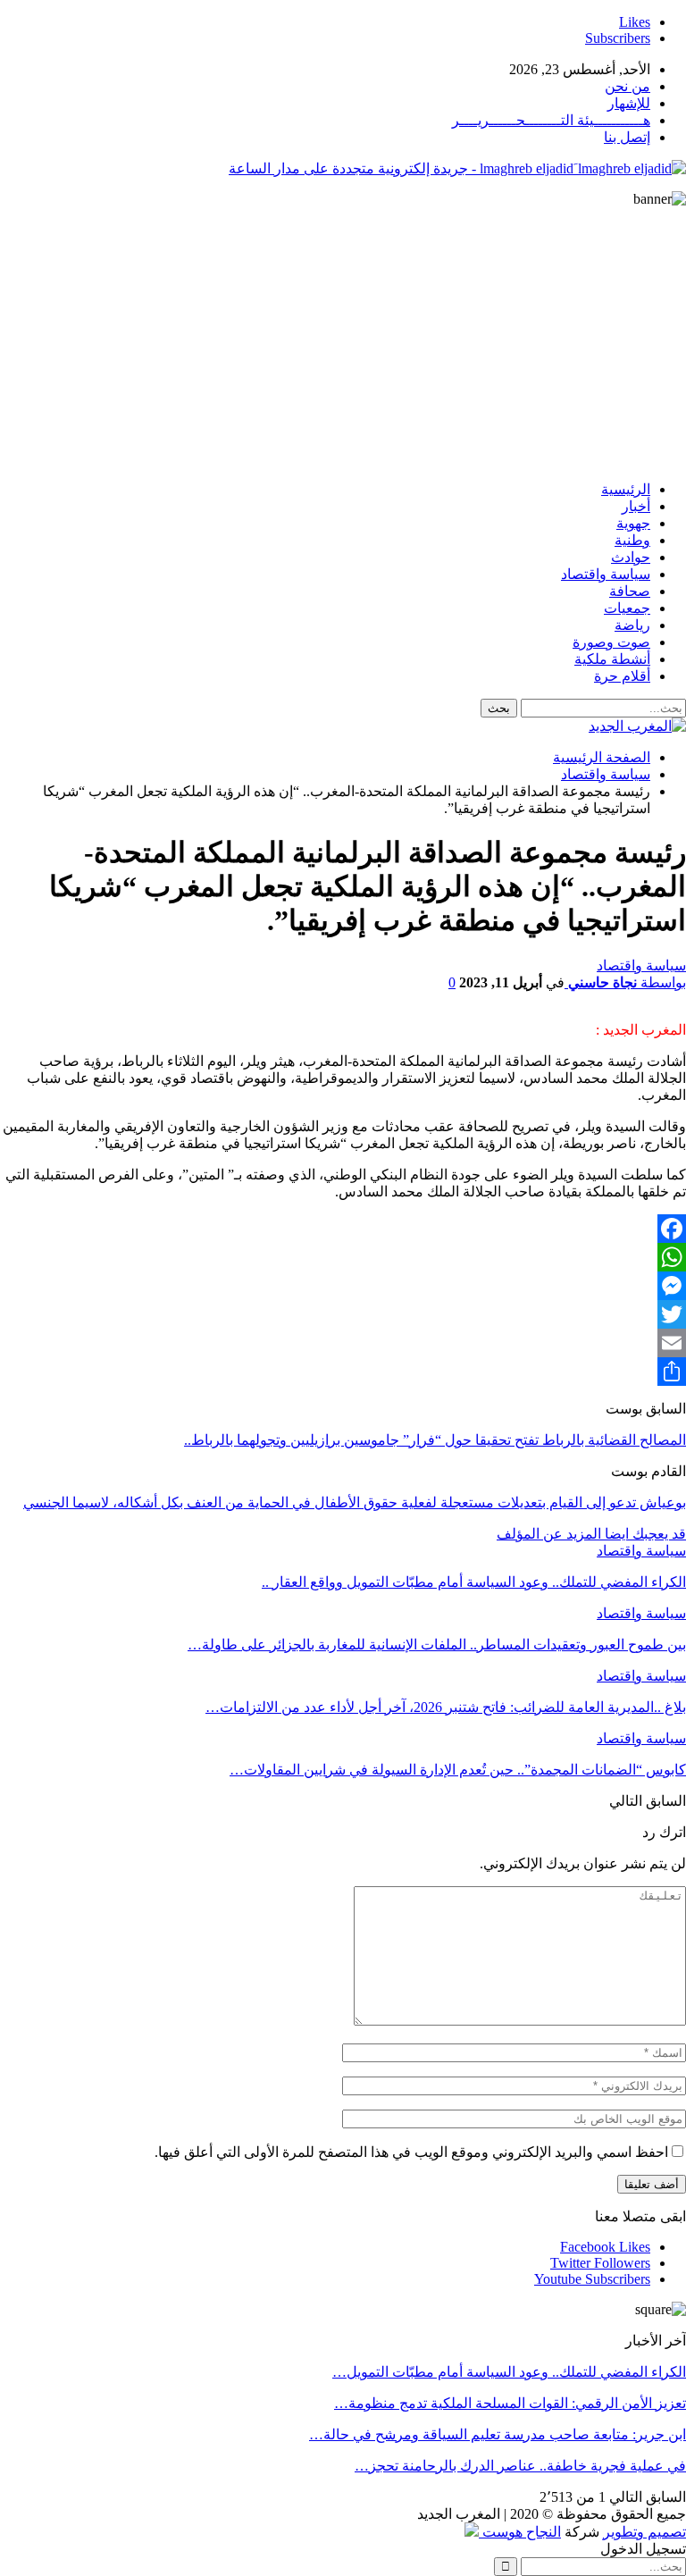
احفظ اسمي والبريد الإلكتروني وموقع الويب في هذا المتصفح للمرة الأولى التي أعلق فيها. (411, 2152)
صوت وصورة (611, 642)
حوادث (631, 557)
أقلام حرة (622, 676)
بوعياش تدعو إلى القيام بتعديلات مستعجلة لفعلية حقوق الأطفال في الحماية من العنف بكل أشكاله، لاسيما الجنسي (355, 1502)
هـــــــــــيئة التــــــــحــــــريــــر (551, 120)
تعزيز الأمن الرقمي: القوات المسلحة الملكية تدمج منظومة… (510, 2403)
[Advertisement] (343, 341)
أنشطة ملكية (612, 659)
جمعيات (627, 608)
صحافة (630, 591)
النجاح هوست (520, 2532)
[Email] (343, 1343)
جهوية (633, 523)
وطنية (632, 540)
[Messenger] (343, 1286)
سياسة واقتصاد (606, 574)
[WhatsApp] (343, 1257)
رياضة (632, 625)
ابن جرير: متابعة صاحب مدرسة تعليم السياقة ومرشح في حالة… (498, 2434)
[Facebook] (343, 1229)
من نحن (627, 86)
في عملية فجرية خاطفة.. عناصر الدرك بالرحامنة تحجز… (520, 2466)
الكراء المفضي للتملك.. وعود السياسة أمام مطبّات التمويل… (509, 2372)
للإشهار (629, 103)
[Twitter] (343, 1314)
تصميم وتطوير (644, 2532)
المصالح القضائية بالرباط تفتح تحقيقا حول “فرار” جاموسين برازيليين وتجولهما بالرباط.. (435, 1440)
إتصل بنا (627, 137)
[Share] (343, 1372)
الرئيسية (626, 489)
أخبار (636, 506)
